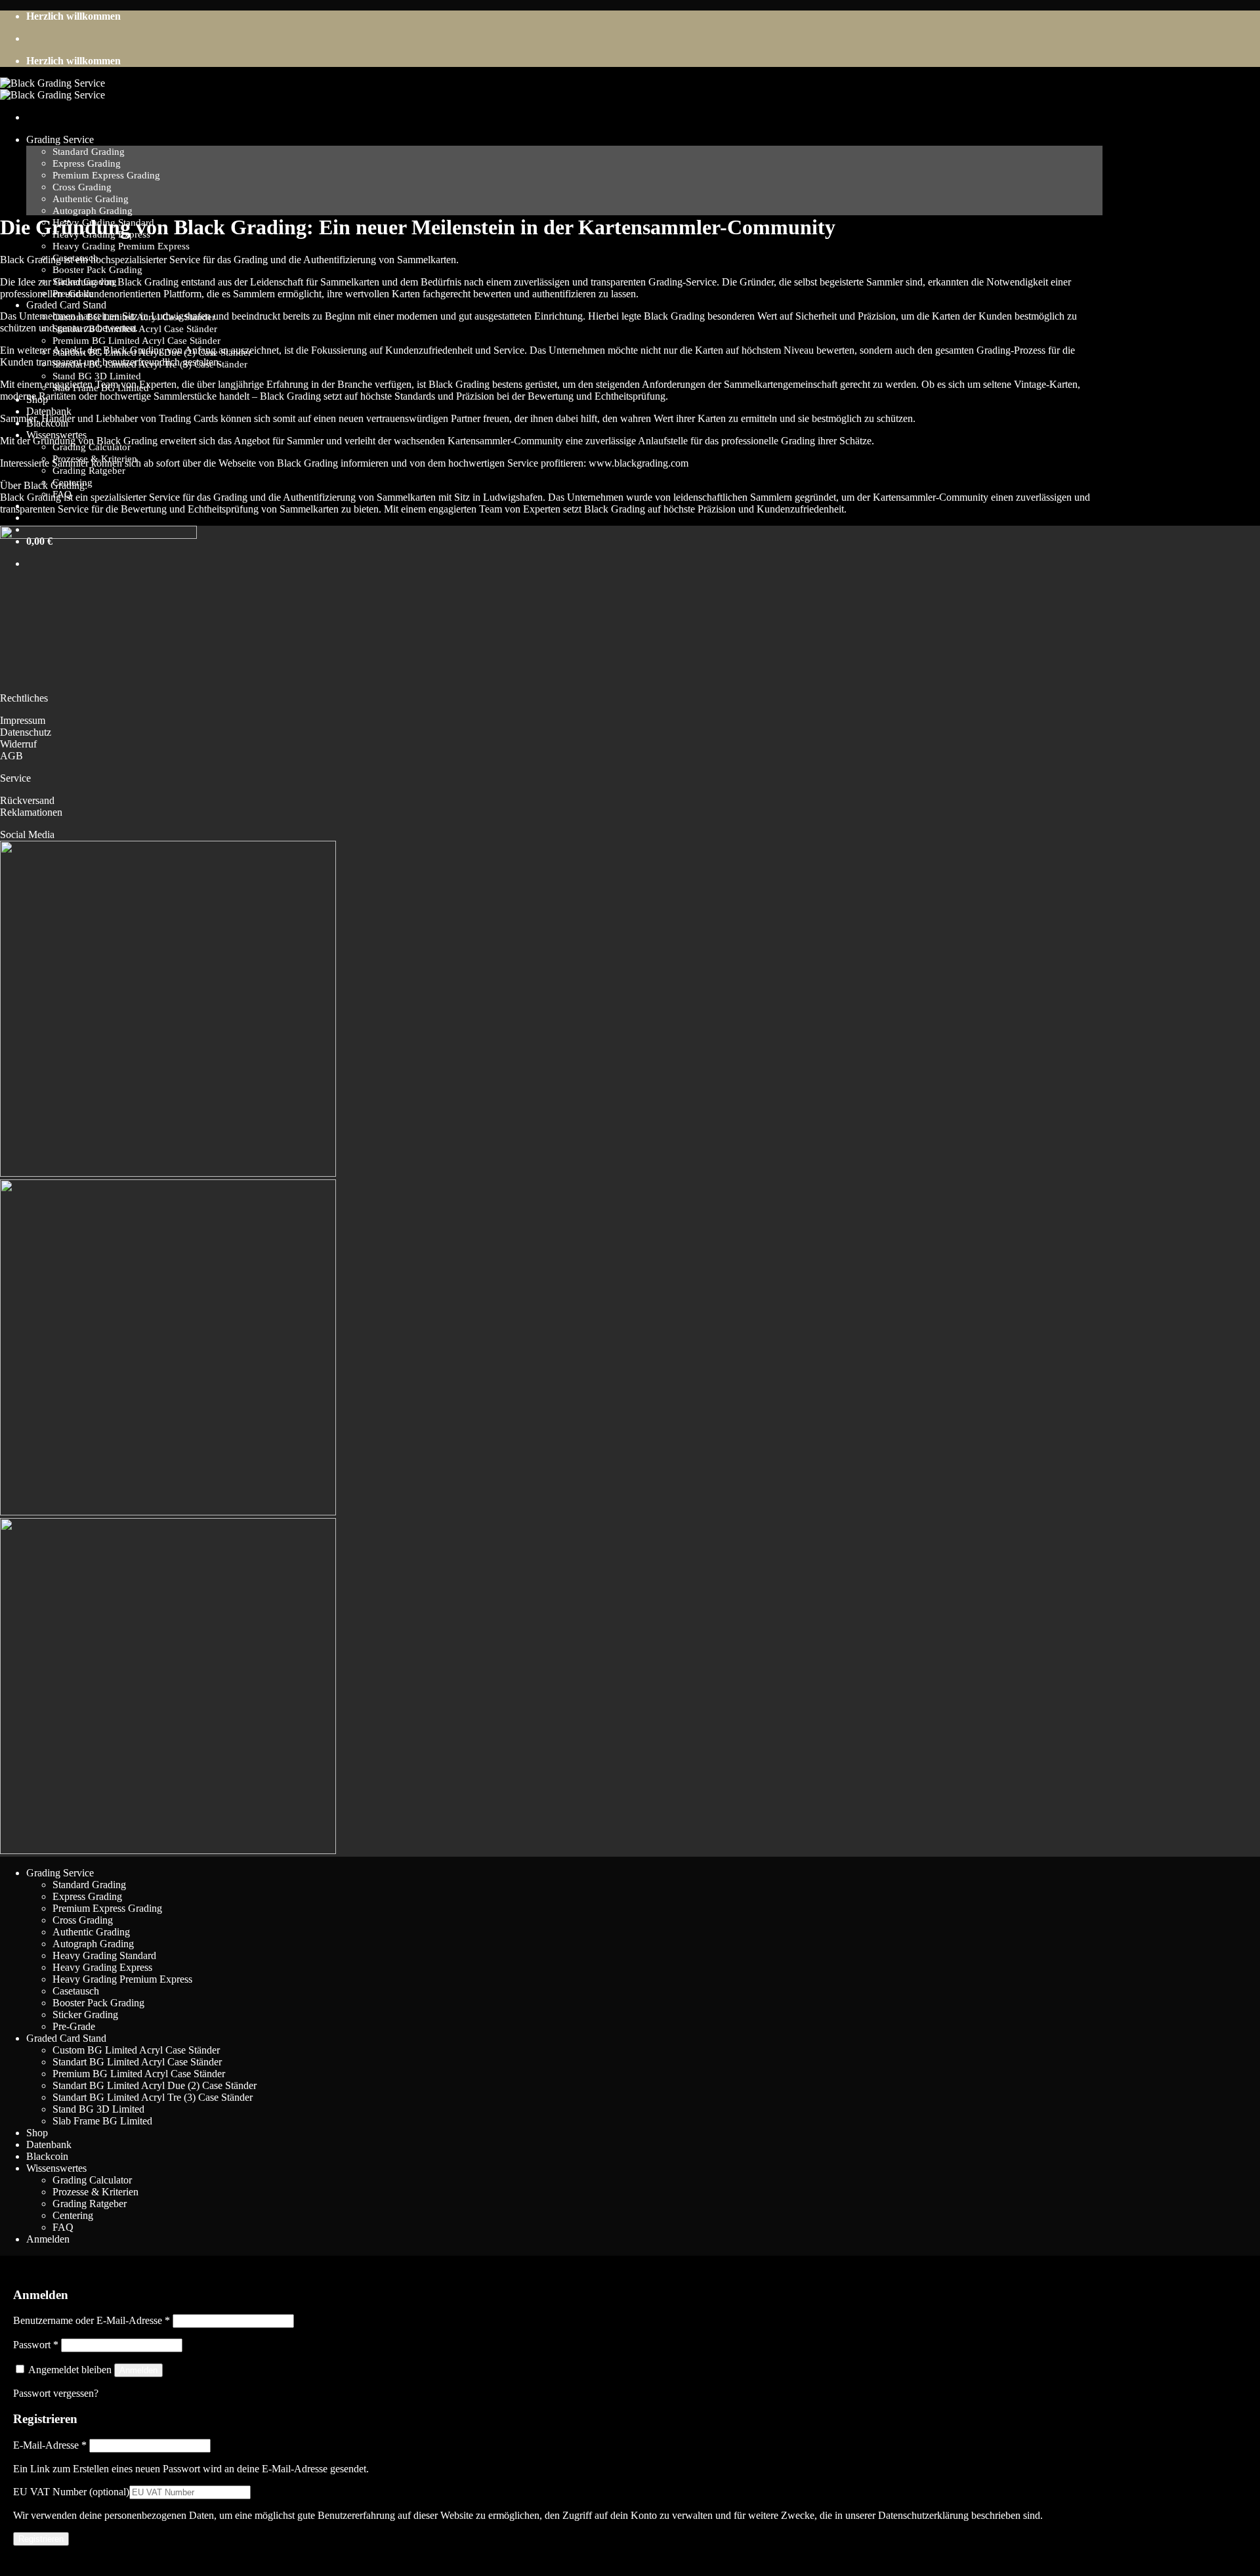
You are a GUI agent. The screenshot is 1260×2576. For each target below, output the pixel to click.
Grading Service (60, 139)
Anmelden (138, 2370)
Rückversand (27, 800)
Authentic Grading (91, 199)
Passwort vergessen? (56, 2393)
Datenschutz (26, 732)
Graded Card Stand (66, 305)
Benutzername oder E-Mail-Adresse (92, 2320)
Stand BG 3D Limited (97, 376)
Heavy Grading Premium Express (121, 246)
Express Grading (87, 163)
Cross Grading (82, 187)
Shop (37, 2133)
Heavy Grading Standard (104, 1955)
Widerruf (18, 744)
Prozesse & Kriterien (95, 2192)
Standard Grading (89, 151)
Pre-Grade (74, 2026)
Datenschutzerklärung (923, 2515)
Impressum (23, 720)
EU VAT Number (71, 2492)
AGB (11, 756)
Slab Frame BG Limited (102, 2121)
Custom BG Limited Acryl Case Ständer (136, 2050)
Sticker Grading (85, 2015)
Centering (73, 2215)
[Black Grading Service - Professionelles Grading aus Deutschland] (52, 89)
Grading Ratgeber (89, 470)
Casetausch (76, 1991)
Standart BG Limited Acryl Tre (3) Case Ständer (153, 2097)
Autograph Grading (93, 210)
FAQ (63, 2227)
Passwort (36, 2345)
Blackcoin (47, 2156)
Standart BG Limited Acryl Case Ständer (137, 2062)
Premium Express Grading (106, 175)
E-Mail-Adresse (50, 2445)
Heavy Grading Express (102, 1967)
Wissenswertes (56, 2168)
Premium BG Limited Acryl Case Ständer (136, 340)
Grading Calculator (92, 2180)
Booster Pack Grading (97, 269)
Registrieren (41, 2539)
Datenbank (49, 411)
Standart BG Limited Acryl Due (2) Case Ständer (155, 2085)
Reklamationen (31, 812)
